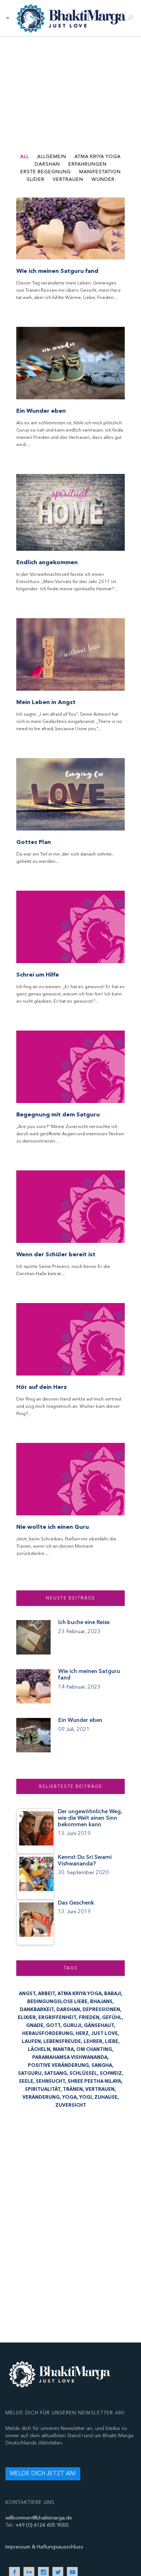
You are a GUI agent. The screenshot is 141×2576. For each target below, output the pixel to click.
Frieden (89, 2018)
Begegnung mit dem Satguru (58, 1115)
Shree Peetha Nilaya (94, 2081)
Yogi (86, 2097)
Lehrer (93, 2042)
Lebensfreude (62, 2042)
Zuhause (106, 2097)
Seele (26, 2081)
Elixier (27, 2018)
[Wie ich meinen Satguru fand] (70, 228)
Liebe (112, 2042)
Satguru (30, 2073)
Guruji (72, 2026)
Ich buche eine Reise (84, 1622)
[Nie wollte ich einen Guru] (70, 1479)
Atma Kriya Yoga (80, 1994)
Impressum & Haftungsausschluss (44, 2547)
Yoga (69, 2097)
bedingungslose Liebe (57, 2002)
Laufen (31, 2042)
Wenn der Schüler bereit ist (56, 1254)
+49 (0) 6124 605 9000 (42, 2525)
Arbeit (46, 1994)
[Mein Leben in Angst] (70, 654)
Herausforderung (48, 2034)
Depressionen (101, 2010)
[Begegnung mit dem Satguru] (70, 1067)
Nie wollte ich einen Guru (53, 1527)
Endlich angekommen (47, 562)
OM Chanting (94, 2049)
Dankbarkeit (37, 2010)
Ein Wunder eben (41, 411)
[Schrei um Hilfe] (70, 927)
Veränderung (41, 2097)
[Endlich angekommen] (70, 512)
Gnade (35, 2026)
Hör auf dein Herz (42, 1387)
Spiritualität (43, 2089)
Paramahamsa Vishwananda (70, 2057)
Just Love (104, 2034)
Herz (82, 2034)
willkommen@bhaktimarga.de (39, 2518)
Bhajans (101, 2002)
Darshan (68, 2010)
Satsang (55, 2073)
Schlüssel (83, 2073)
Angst (27, 1994)
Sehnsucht (50, 2081)
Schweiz (111, 2073)
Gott (53, 2026)
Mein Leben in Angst (46, 702)
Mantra (63, 2049)
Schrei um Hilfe (38, 975)
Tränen (73, 2089)
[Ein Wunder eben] (70, 363)
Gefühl (112, 2018)
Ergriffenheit (57, 2018)
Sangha (102, 2065)
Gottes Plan (34, 842)
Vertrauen (100, 2089)
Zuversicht (71, 2105)
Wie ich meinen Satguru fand (57, 271)
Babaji (113, 1994)
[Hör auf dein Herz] (70, 1339)
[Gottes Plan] (70, 794)
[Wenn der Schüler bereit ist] (70, 1207)
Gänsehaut (99, 2026)
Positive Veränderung (58, 2065)
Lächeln (39, 2049)
